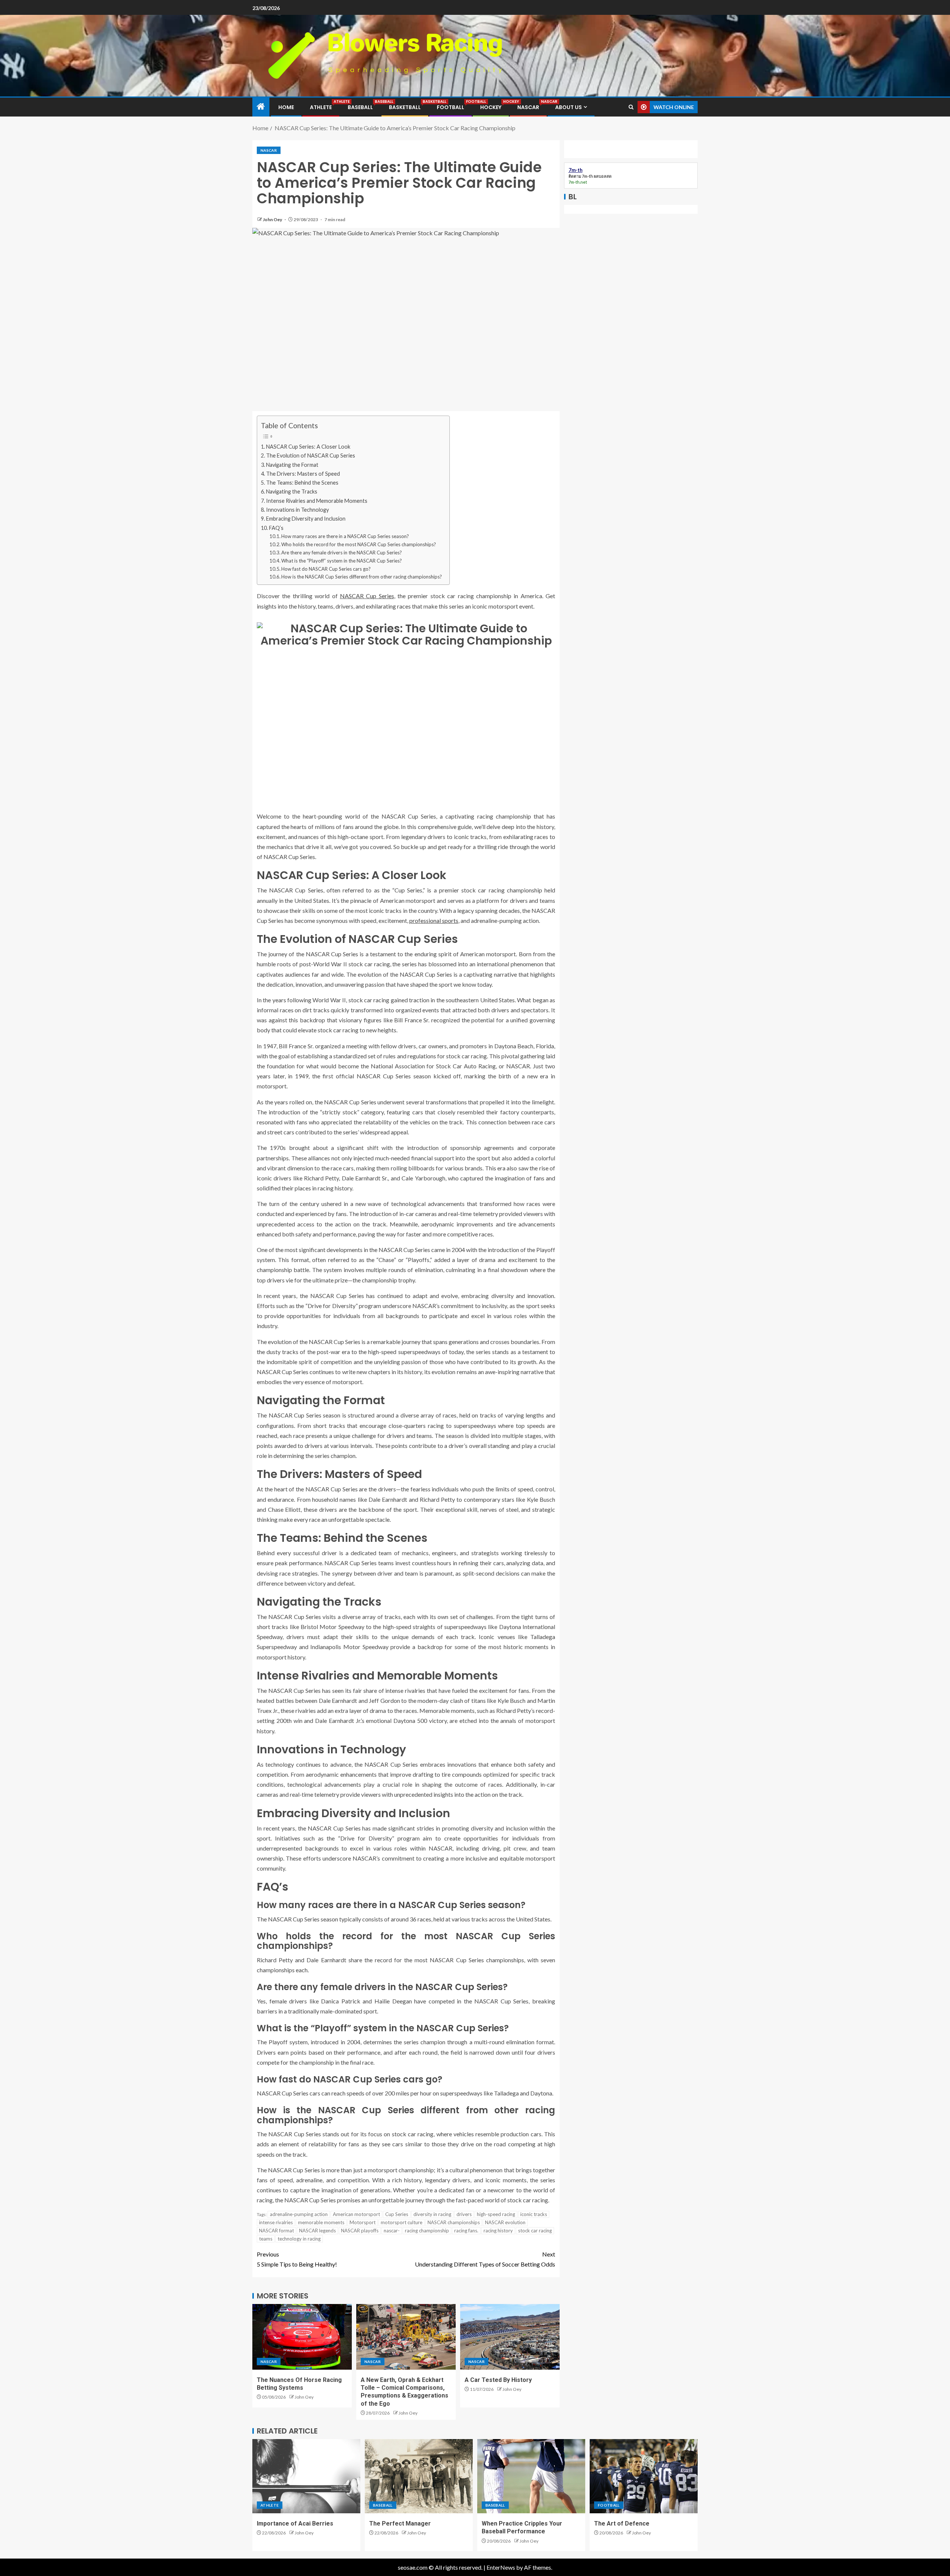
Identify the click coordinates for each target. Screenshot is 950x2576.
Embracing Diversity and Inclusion (306, 519)
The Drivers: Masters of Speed (303, 474)
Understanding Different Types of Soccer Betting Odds (485, 2259)
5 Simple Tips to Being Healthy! (297, 2259)
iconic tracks (534, 2214)
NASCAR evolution (505, 2222)
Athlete (321, 107)
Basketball (405, 107)
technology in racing (299, 2239)
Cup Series (397, 2214)
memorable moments (321, 2222)
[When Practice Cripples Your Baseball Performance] (531, 2476)
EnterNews (501, 2567)
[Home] (261, 107)
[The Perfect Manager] (419, 2476)
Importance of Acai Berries (295, 2523)
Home (286, 107)
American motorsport (356, 2214)
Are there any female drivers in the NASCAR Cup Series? (342, 553)
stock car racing (535, 2231)
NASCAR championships (454, 2222)
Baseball (360, 107)
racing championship (427, 2231)
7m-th (587, 176)
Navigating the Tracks (292, 491)
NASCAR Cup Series (367, 596)
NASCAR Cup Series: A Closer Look (308, 447)
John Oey (273, 219)
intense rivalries (276, 2222)
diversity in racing (432, 2214)
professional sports (434, 920)
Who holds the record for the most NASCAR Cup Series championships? (359, 544)
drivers (464, 2214)
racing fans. (466, 2231)
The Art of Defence (622, 2523)
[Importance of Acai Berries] (306, 2476)
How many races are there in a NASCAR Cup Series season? (345, 536)
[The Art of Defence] (644, 2476)
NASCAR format (276, 2231)
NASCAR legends (317, 2231)
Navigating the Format (292, 465)
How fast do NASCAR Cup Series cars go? (326, 569)
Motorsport (363, 2222)
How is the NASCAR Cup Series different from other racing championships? (362, 577)
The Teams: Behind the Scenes (302, 483)
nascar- (392, 2231)
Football (451, 107)
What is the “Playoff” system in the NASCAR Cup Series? (342, 561)
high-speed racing (496, 2214)
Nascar (528, 107)
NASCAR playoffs (360, 2231)
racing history (498, 2231)
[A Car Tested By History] (510, 2337)
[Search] (631, 107)
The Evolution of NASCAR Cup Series (311, 455)
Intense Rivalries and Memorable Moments (317, 501)
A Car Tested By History (498, 2380)
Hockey (491, 107)
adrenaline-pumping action (299, 2214)
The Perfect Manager (400, 2523)
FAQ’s (276, 528)
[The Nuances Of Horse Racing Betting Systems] (302, 2337)
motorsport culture (402, 2222)
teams (266, 2239)
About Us (569, 107)
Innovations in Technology (297, 510)
